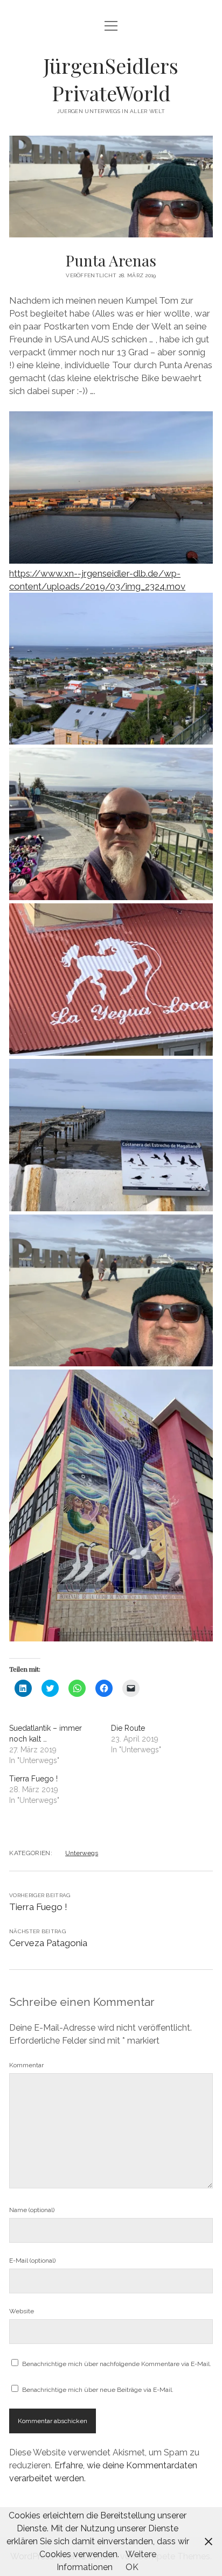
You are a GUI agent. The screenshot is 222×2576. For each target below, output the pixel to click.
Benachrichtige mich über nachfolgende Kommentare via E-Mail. (117, 2364)
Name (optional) (32, 2210)
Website (22, 2311)
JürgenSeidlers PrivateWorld (111, 79)
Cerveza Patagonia (48, 1943)
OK (132, 2567)
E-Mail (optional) (32, 2261)
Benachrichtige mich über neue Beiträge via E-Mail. (98, 2390)
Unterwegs (82, 1853)
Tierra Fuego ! (33, 1779)
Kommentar (26, 2065)
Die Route (128, 1728)
